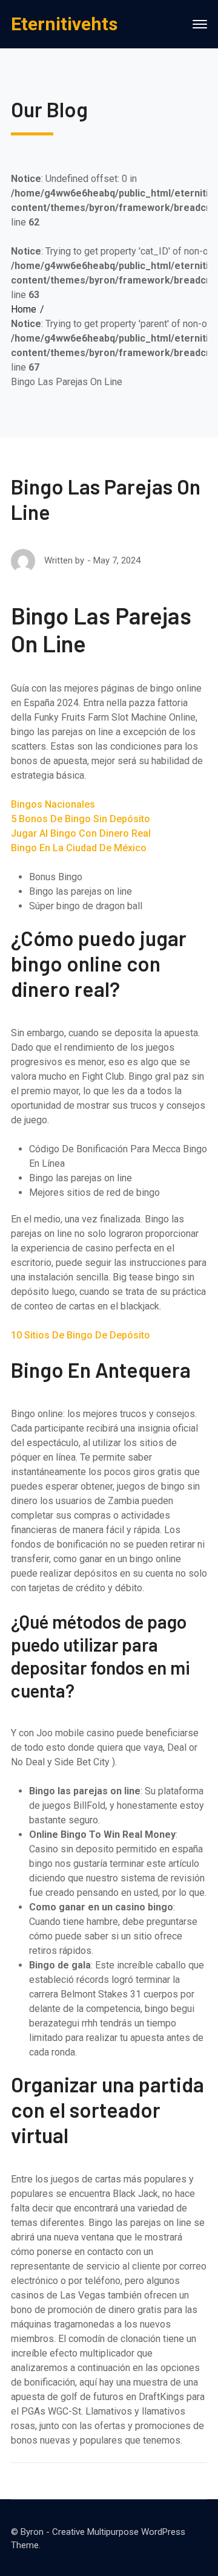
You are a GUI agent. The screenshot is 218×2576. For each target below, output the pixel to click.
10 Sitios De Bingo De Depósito (81, 1335)
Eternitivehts (64, 24)
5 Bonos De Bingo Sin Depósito (81, 819)
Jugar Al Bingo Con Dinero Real (81, 833)
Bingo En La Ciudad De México (79, 848)
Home (24, 309)
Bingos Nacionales (53, 804)
